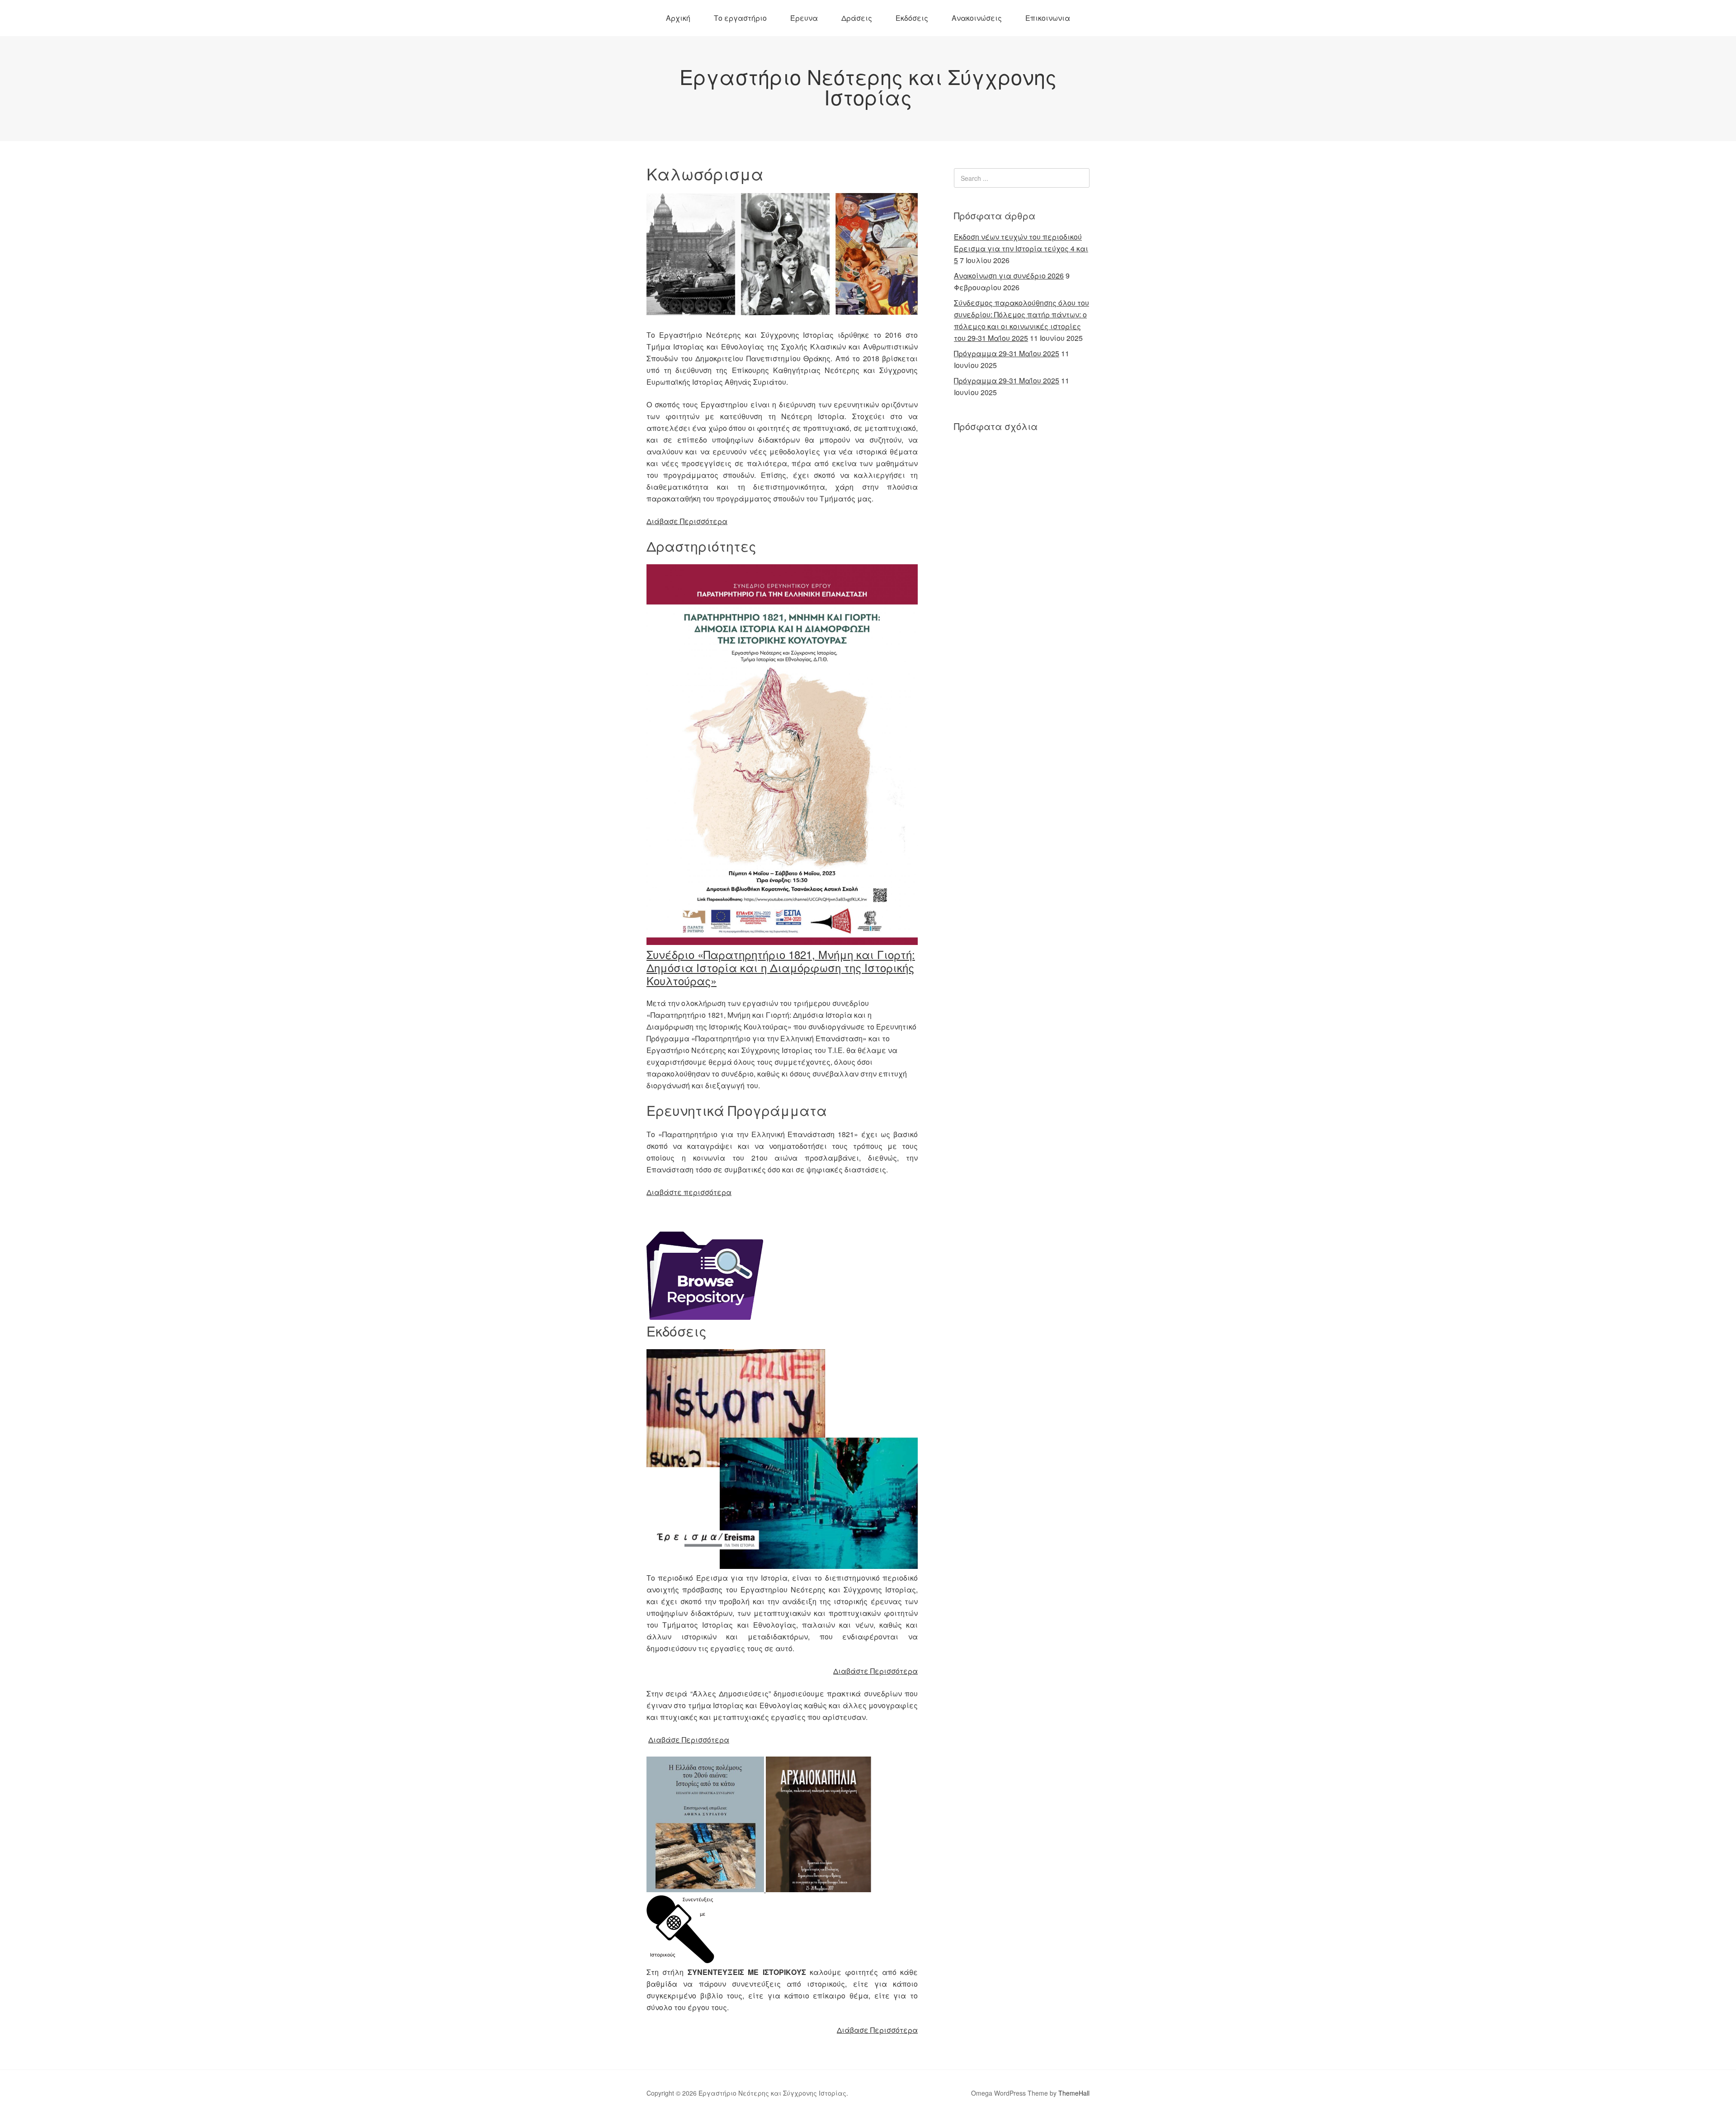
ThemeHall (1074, 2093)
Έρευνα (804, 18)
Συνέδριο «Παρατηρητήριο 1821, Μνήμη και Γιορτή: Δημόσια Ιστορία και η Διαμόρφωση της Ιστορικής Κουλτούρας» (781, 967)
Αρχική (678, 18)
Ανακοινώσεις (977, 18)
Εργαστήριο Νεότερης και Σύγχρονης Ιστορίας (868, 86)
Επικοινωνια (1048, 18)
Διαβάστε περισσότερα (689, 1192)
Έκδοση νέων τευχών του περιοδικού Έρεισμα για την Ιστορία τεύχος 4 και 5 (1021, 248)
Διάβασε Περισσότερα (687, 521)
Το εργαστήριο (740, 18)
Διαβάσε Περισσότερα (689, 1740)
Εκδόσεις (912, 18)
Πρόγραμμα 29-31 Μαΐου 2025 (1007, 353)
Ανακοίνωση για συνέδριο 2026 (1009, 276)
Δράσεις (857, 18)
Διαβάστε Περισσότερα (875, 1671)
